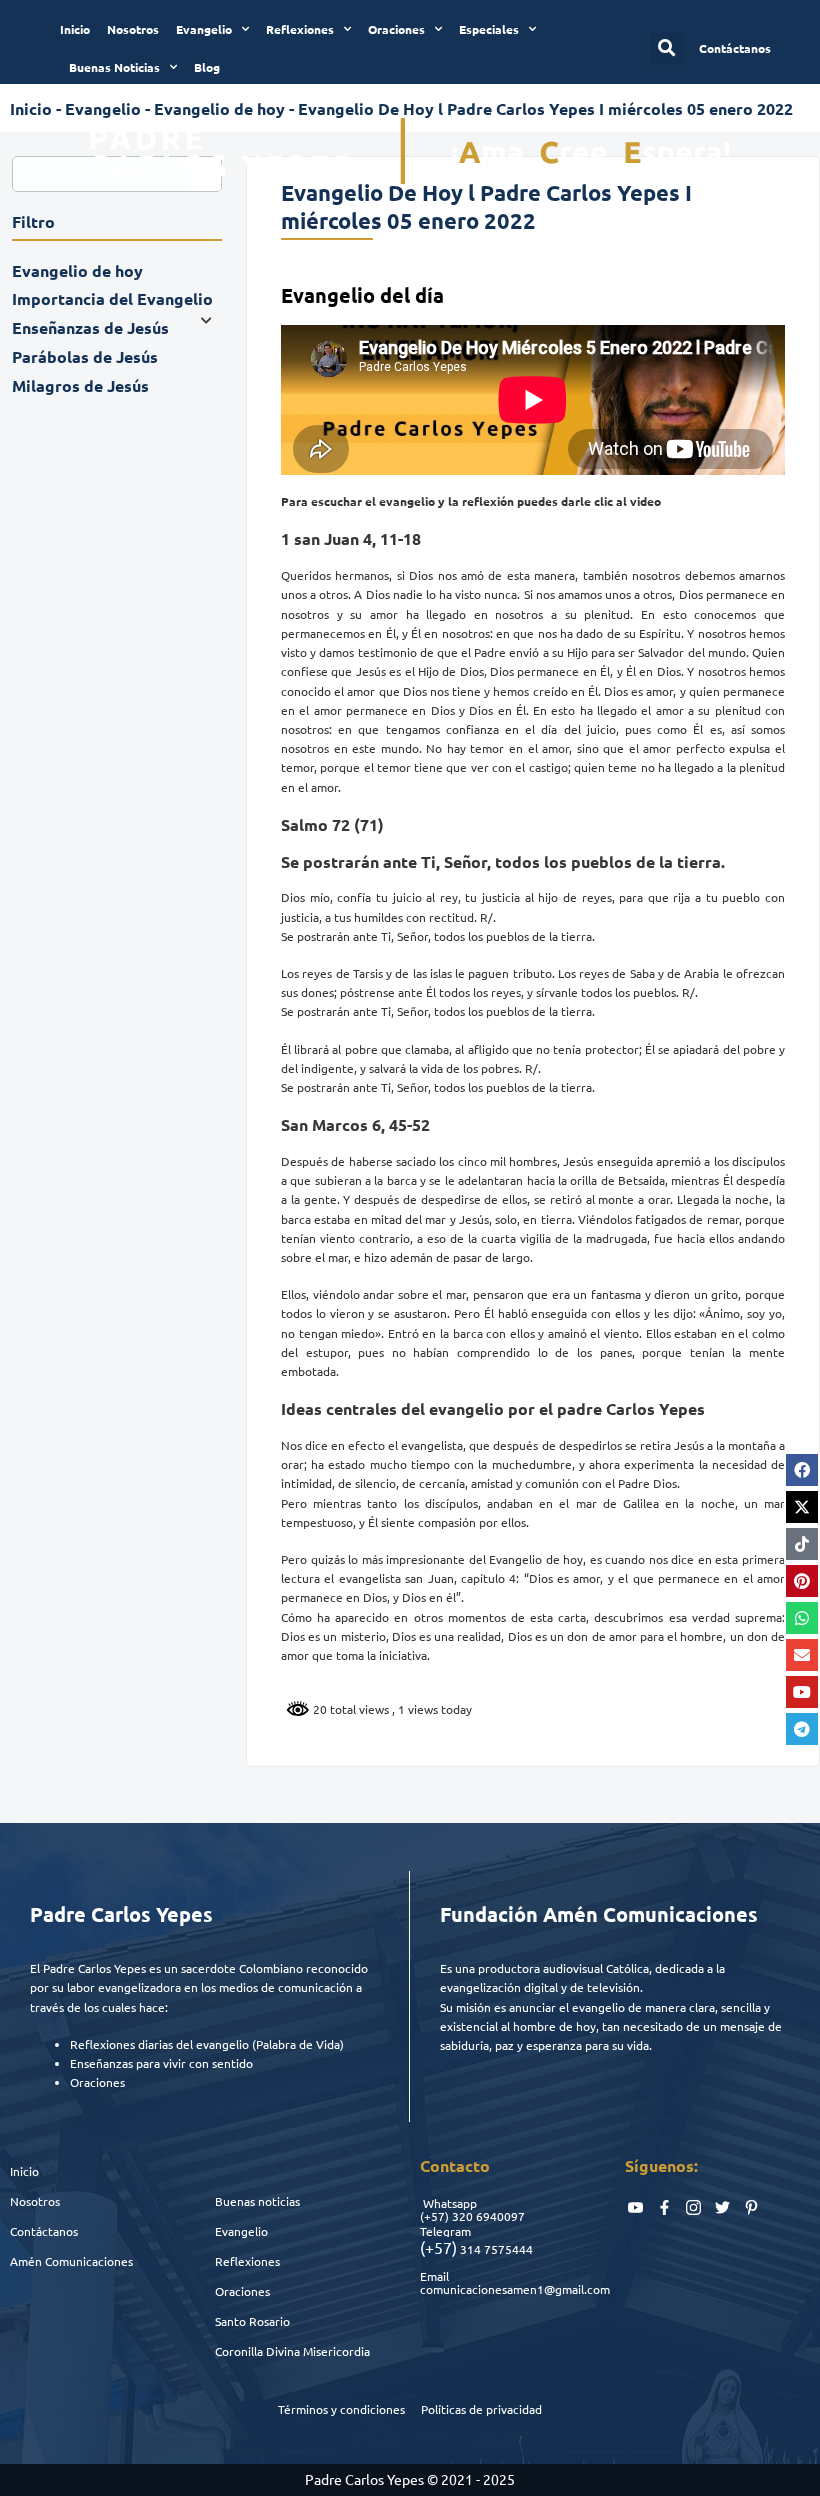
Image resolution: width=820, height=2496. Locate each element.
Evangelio (204, 29)
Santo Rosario (252, 2321)
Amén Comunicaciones (71, 2261)
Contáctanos (44, 2231)
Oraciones (396, 29)
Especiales (489, 29)
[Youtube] (802, 1692)
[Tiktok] (802, 1544)
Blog (207, 67)
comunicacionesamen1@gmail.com (515, 2289)
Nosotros (133, 29)
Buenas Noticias (114, 67)
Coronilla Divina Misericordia (292, 2351)
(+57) (434, 2216)
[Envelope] (802, 1655)
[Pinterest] (802, 1581)
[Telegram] (802, 1729)
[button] (666, 48)
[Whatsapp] (802, 1618)
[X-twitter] (802, 1507)
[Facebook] (802, 1470)
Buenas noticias (257, 2201)
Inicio (75, 29)
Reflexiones (300, 29)
